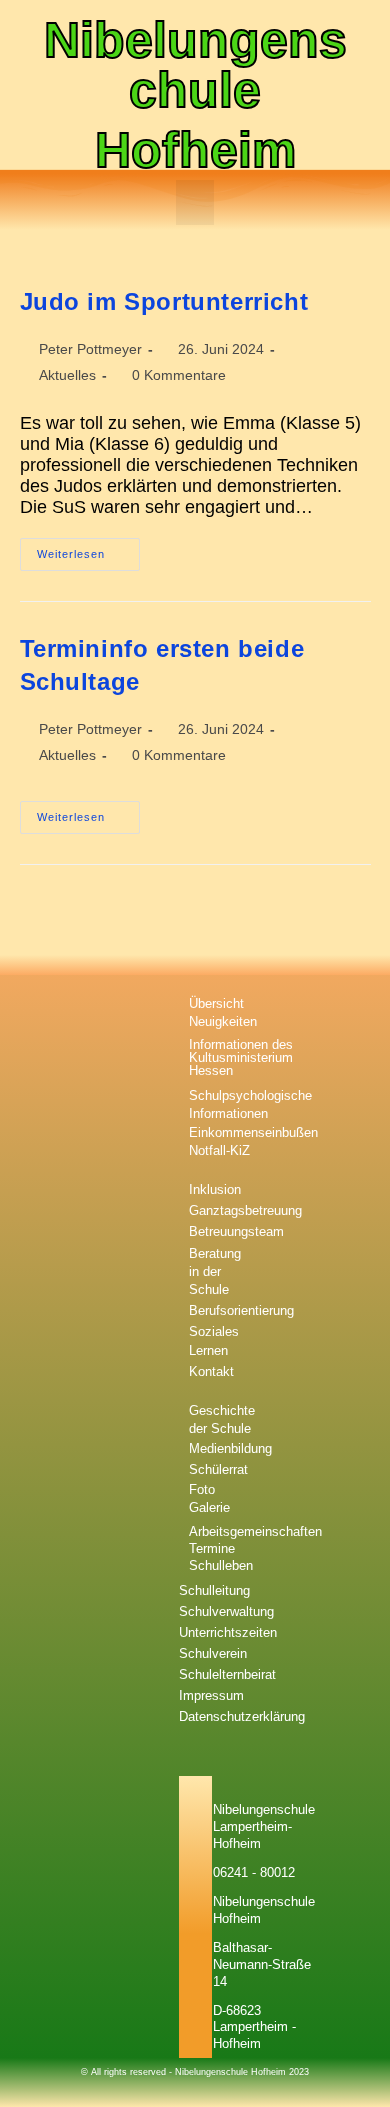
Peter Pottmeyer (90, 349)
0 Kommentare (179, 375)
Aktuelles (67, 375)
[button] (195, 202)
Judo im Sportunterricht (164, 301)
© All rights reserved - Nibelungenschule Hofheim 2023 (195, 2072)
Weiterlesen (88, 549)
